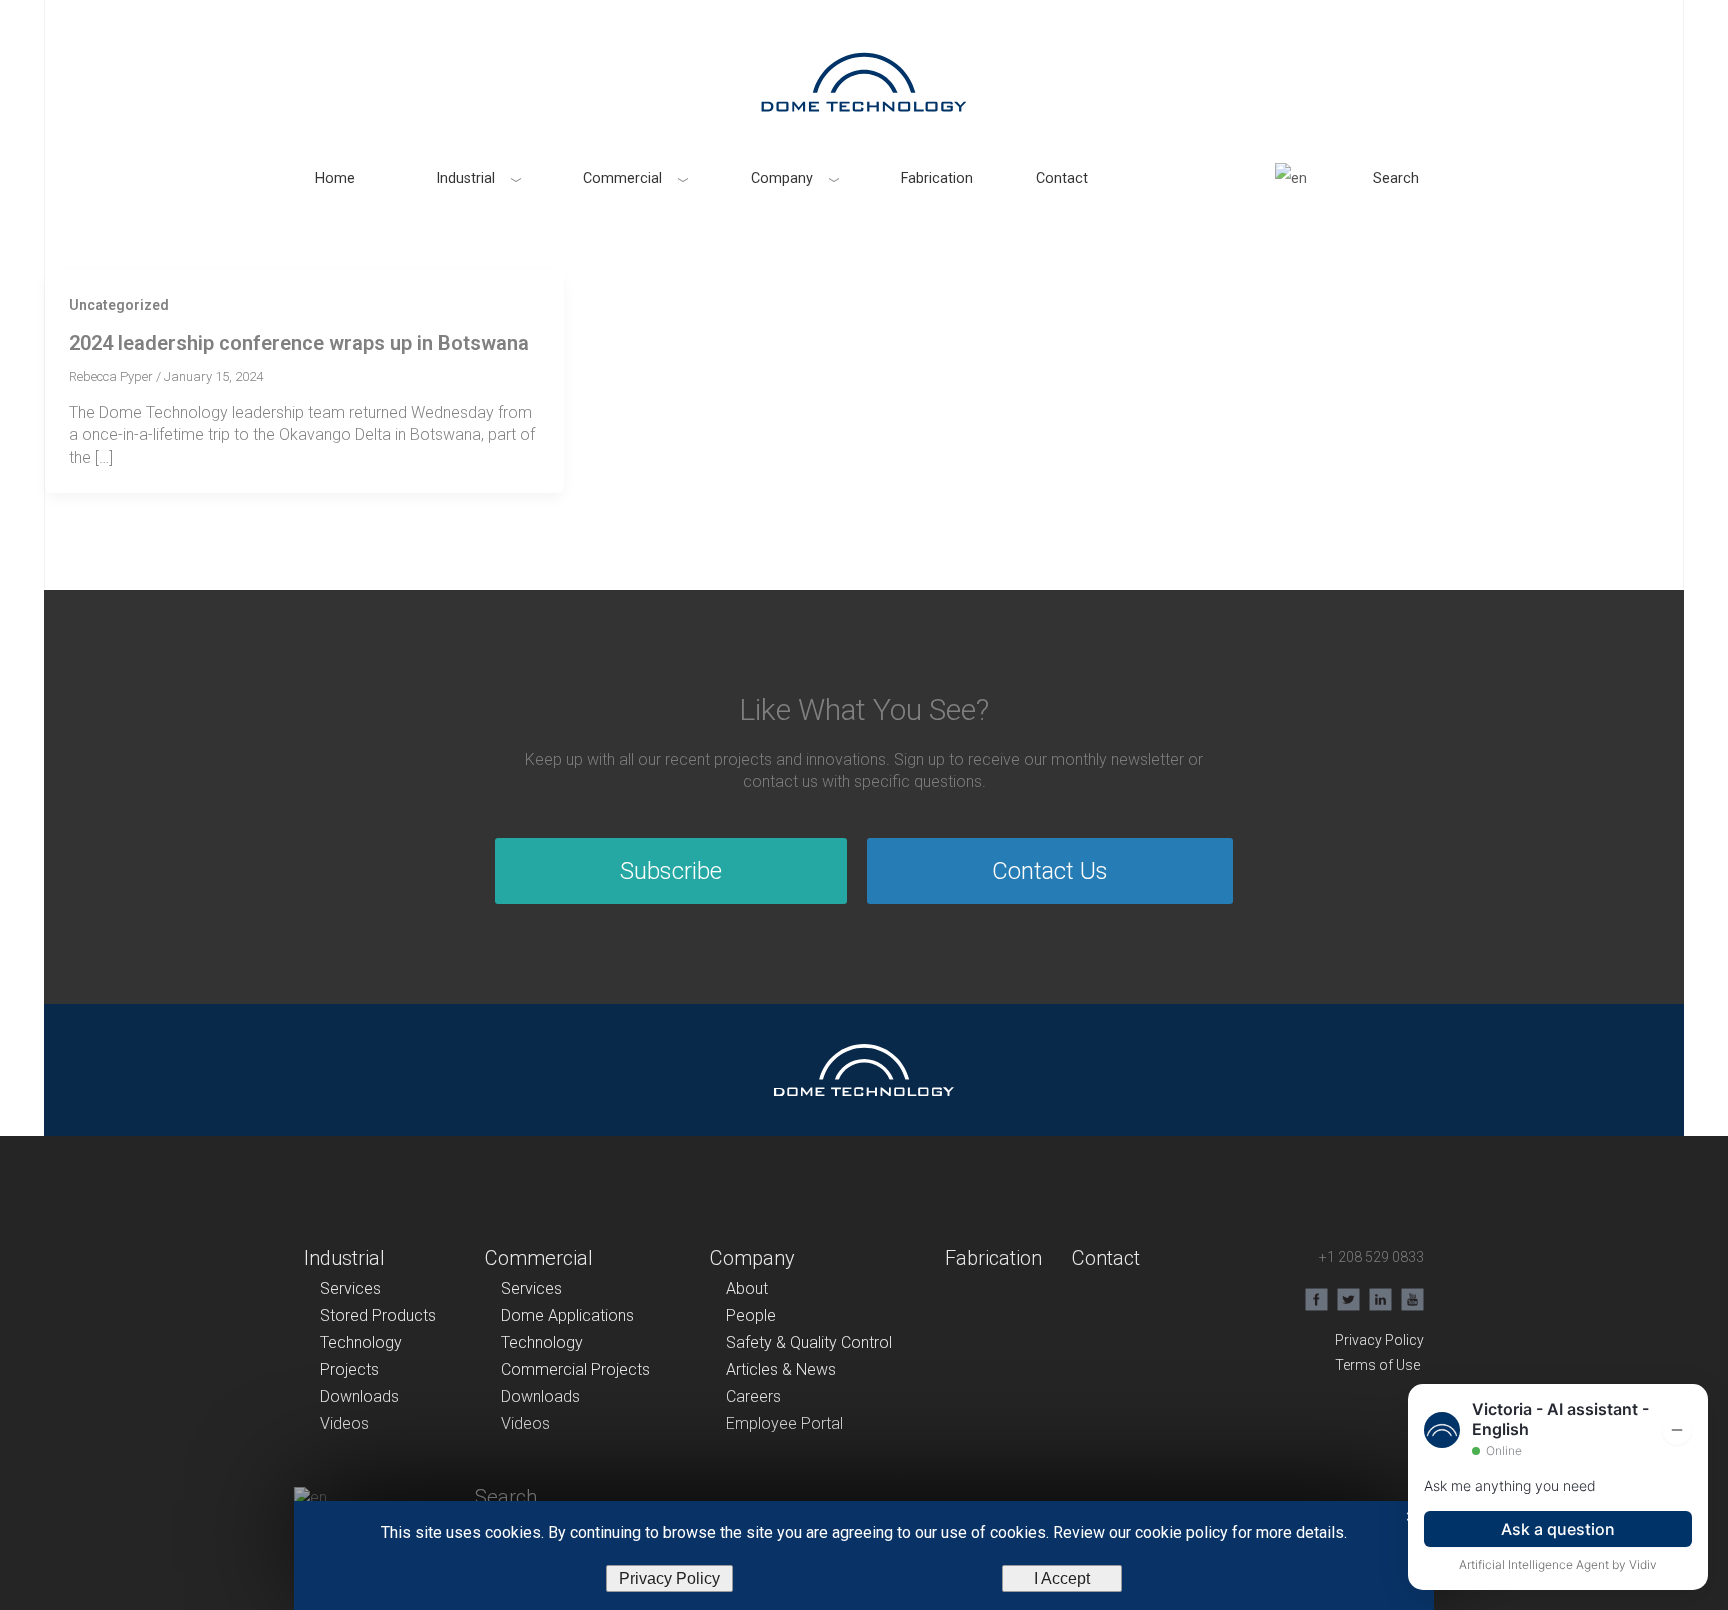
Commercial (622, 178)
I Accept (1062, 1578)
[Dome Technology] (863, 82)
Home (335, 178)
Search (1396, 178)
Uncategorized (119, 305)
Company (782, 178)
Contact (1061, 178)
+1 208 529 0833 (1371, 1257)
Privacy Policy (669, 1578)
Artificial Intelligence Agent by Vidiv (1558, 1564)
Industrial (465, 178)
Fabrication (937, 178)
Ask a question (1558, 1529)
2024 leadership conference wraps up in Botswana (299, 343)
